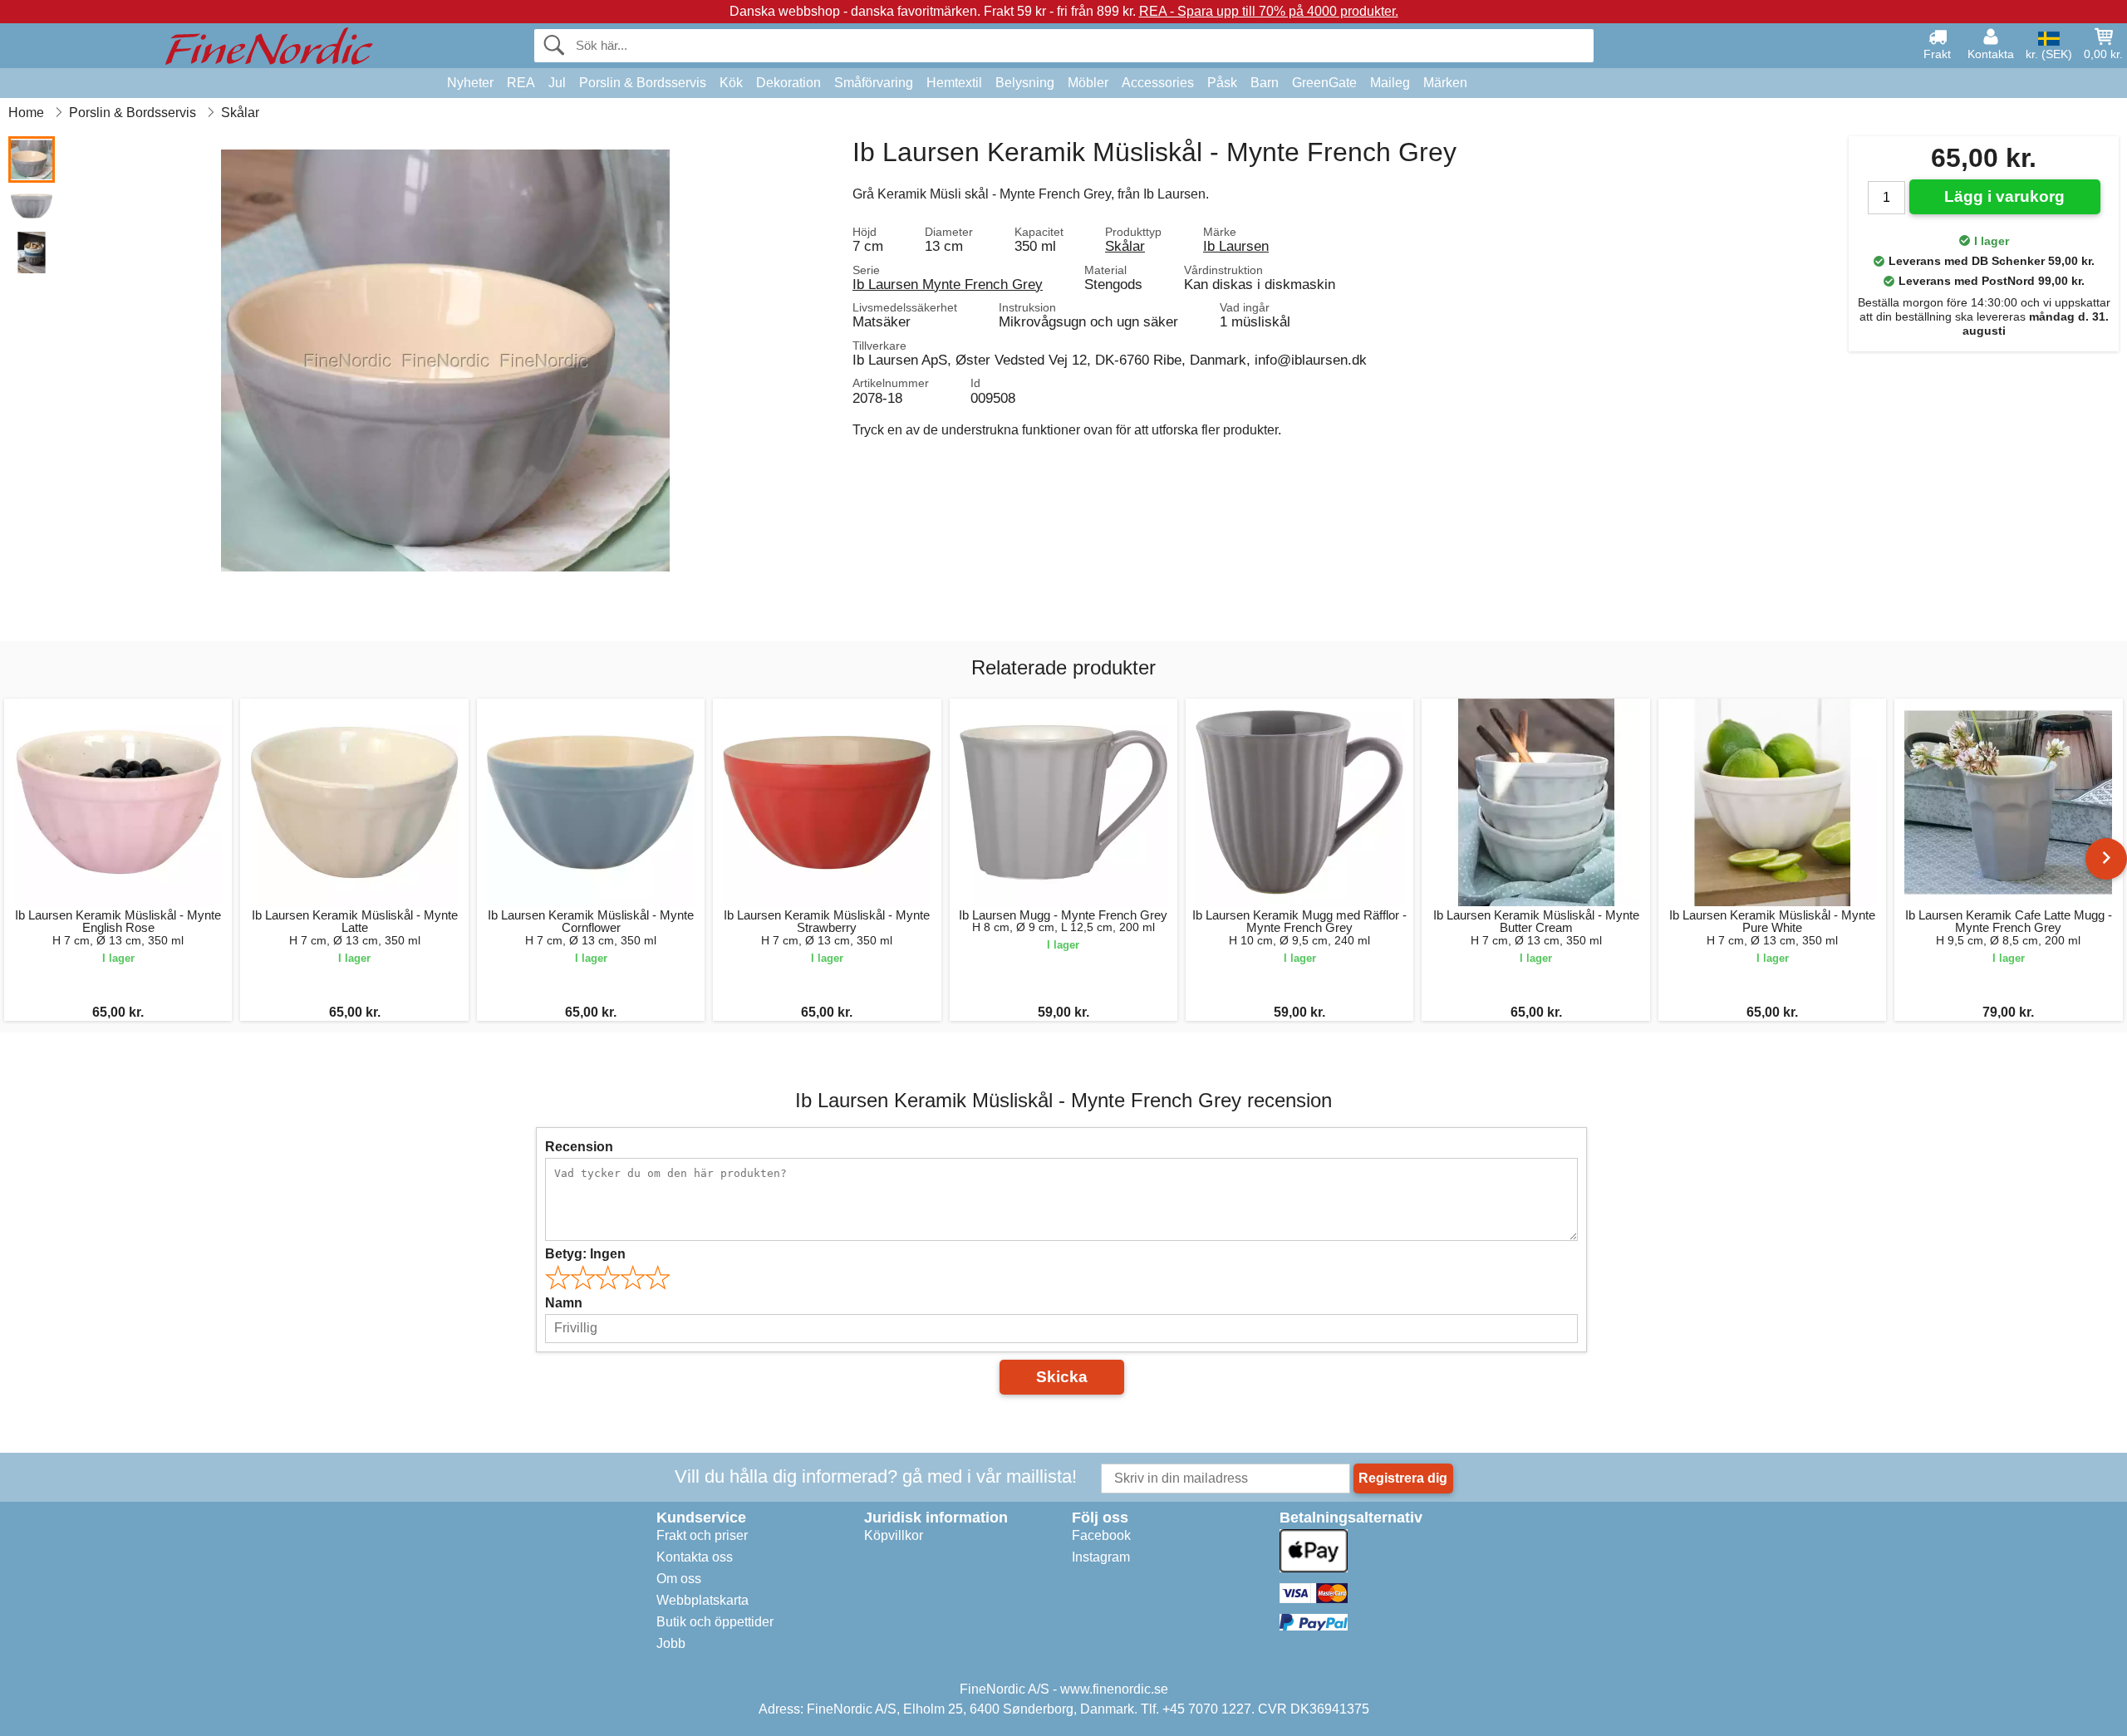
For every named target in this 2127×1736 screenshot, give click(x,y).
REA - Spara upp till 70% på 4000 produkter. (1269, 11)
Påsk (1222, 83)
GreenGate (1324, 83)
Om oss (679, 1579)
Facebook (1101, 1535)
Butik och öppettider (715, 1622)
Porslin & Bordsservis (643, 83)
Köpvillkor (894, 1535)
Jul (557, 83)
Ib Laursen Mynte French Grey (948, 284)
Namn (564, 1303)
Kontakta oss (695, 1557)
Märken (1445, 83)
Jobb (671, 1643)
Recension (579, 1147)
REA (521, 83)
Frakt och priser (702, 1535)
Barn (1265, 83)
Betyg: (585, 1254)
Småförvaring (874, 83)
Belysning (1025, 83)
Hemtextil (954, 83)
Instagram (1101, 1557)
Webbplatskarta (702, 1600)
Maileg (1390, 83)
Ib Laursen (1236, 246)
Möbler (1088, 83)
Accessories (1158, 83)
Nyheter (470, 83)
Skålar (1125, 246)
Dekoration (788, 83)
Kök (731, 83)
